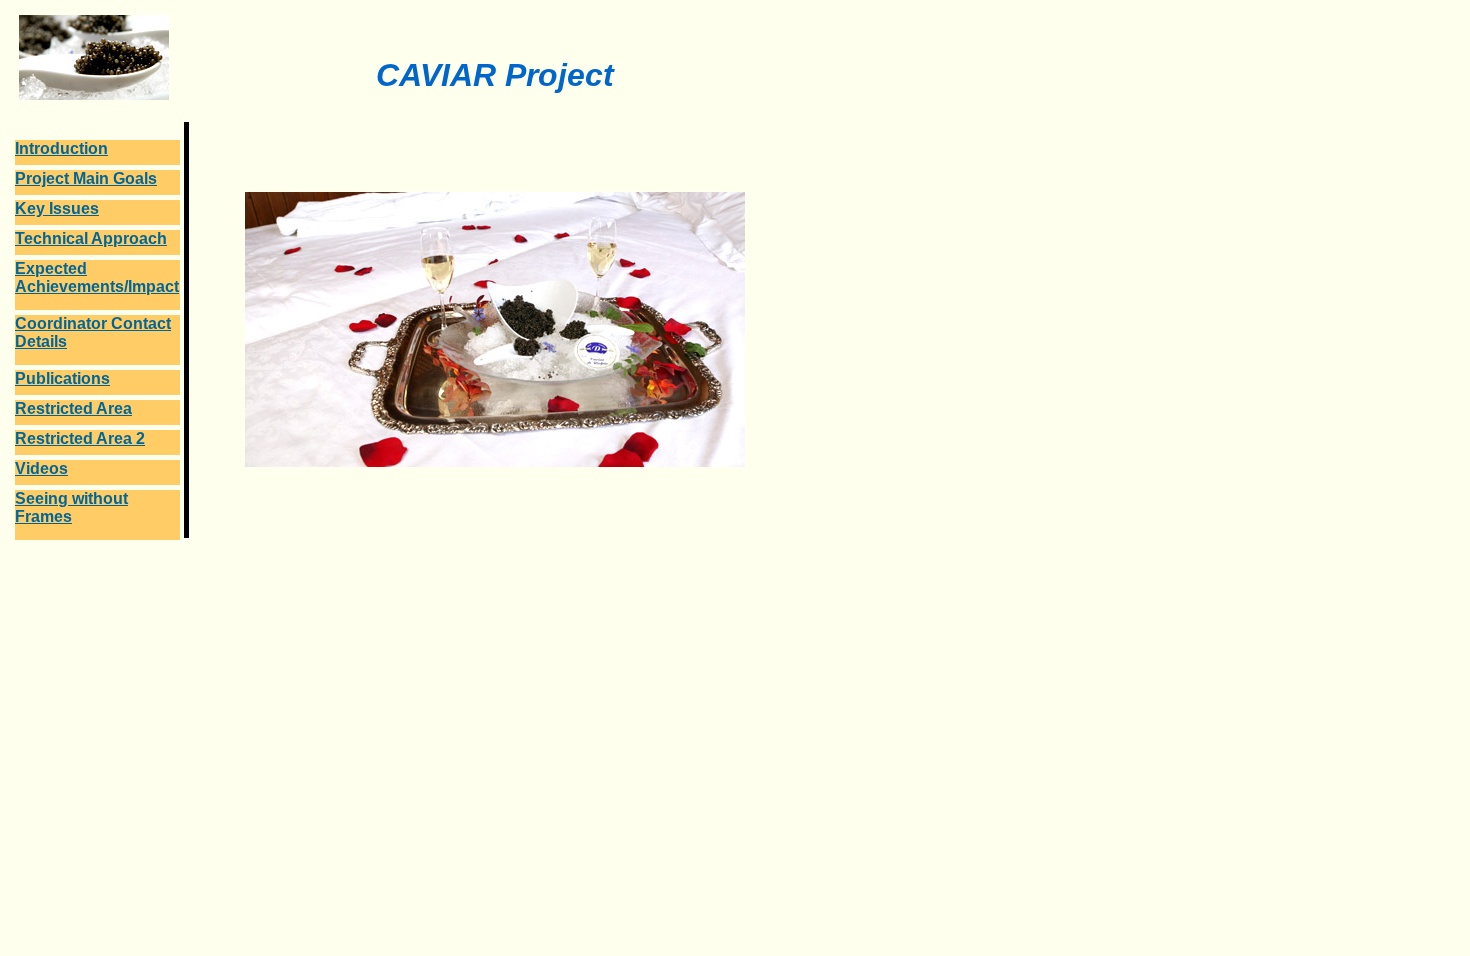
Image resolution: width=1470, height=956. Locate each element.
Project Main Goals (86, 178)
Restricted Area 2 (80, 438)
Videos (41, 468)
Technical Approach (91, 238)
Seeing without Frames (71, 507)
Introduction (61, 148)
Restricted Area (73, 408)
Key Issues (57, 208)
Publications (62, 378)
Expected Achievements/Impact (97, 277)
